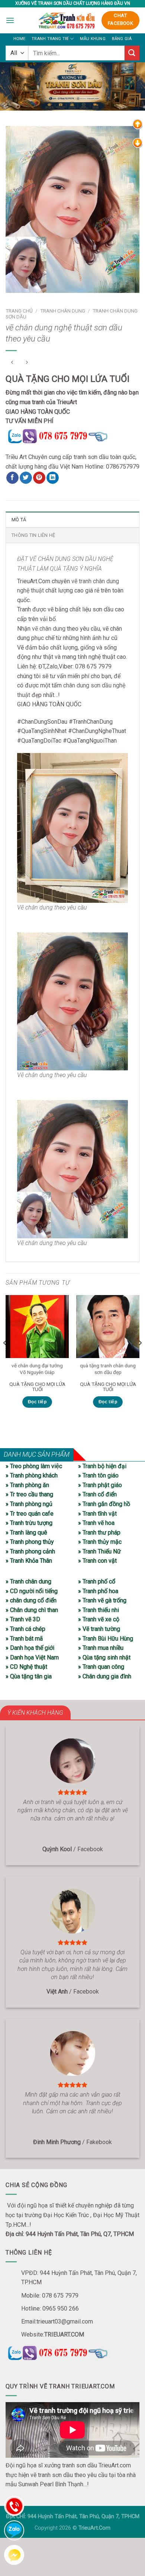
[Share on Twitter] (26, 478)
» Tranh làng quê (26, 1533)
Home (20, 39)
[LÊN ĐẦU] (138, 124)
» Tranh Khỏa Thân (29, 1561)
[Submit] (132, 53)
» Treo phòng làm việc (34, 1466)
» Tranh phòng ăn (27, 1485)
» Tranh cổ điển (97, 1494)
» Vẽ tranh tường (99, 1629)
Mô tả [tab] (19, 520)
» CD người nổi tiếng (32, 1591)
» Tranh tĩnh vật (97, 1514)
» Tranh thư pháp (99, 1533)
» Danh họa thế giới (30, 1648)
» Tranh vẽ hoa (96, 1523)
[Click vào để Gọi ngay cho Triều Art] (72, 435)
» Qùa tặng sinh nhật (104, 1657)
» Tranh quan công (101, 1667)
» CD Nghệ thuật (26, 1667)
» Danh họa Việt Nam (32, 1657)
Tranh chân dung (63, 311)
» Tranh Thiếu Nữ (99, 1551)
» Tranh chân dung (28, 1581)
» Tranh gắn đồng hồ (104, 1504)
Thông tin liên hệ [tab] (33, 535)
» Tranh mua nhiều (101, 1648)
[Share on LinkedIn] (53, 478)
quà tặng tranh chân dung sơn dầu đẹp (108, 1369)
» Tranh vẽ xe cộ (99, 1619)
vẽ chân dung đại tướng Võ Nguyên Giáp (37, 1369)
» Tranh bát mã (24, 1639)
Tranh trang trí (50, 39)
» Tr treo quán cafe (30, 1514)
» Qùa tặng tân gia (29, 1676)
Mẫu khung (93, 39)
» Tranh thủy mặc (100, 1542)
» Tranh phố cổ (97, 1581)
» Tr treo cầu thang (29, 1494)
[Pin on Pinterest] (39, 478)
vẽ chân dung (49, 629)
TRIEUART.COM (64, 2334)
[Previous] (5, 1358)
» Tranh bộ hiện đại (102, 1466)
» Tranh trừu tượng (29, 1523)
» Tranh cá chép (25, 1629)
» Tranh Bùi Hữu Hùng (106, 1639)
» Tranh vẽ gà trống (102, 1600)
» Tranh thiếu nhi (99, 1610)
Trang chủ (19, 311)
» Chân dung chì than (32, 1610)
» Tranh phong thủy (30, 1542)
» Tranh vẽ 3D (23, 1619)
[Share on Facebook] (12, 478)
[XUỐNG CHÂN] (138, 143)
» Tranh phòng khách (32, 1475)
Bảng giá (122, 39)
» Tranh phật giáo (100, 1485)
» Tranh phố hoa (98, 1591)
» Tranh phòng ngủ (29, 1504)
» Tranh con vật (97, 1561)
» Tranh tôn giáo (98, 1475)
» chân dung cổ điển (31, 1600)
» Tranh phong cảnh (30, 1551)
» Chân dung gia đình (105, 1676)
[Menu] (10, 20)
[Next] (140, 1358)
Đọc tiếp (37, 1402)
